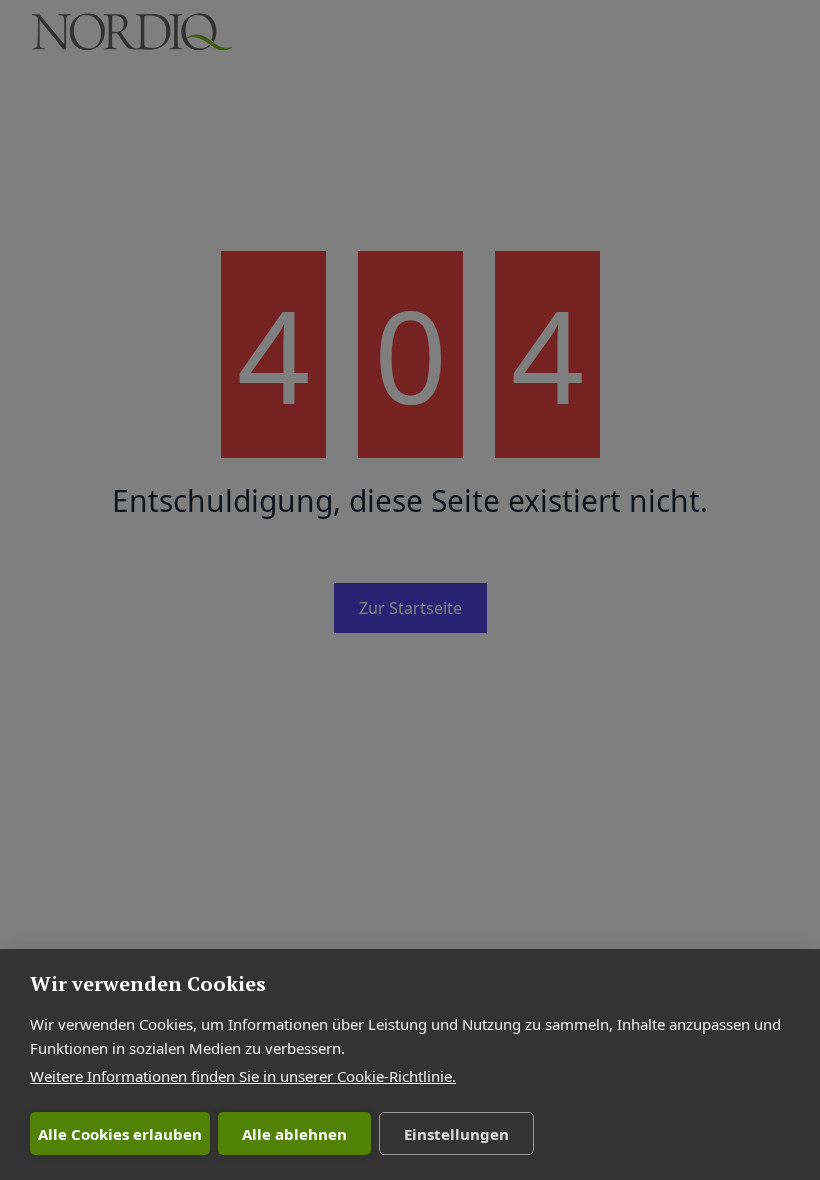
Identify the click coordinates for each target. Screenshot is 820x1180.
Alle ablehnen (294, 1134)
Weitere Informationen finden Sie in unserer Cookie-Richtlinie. (243, 1076)
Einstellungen (456, 1134)
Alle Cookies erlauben (120, 1134)
